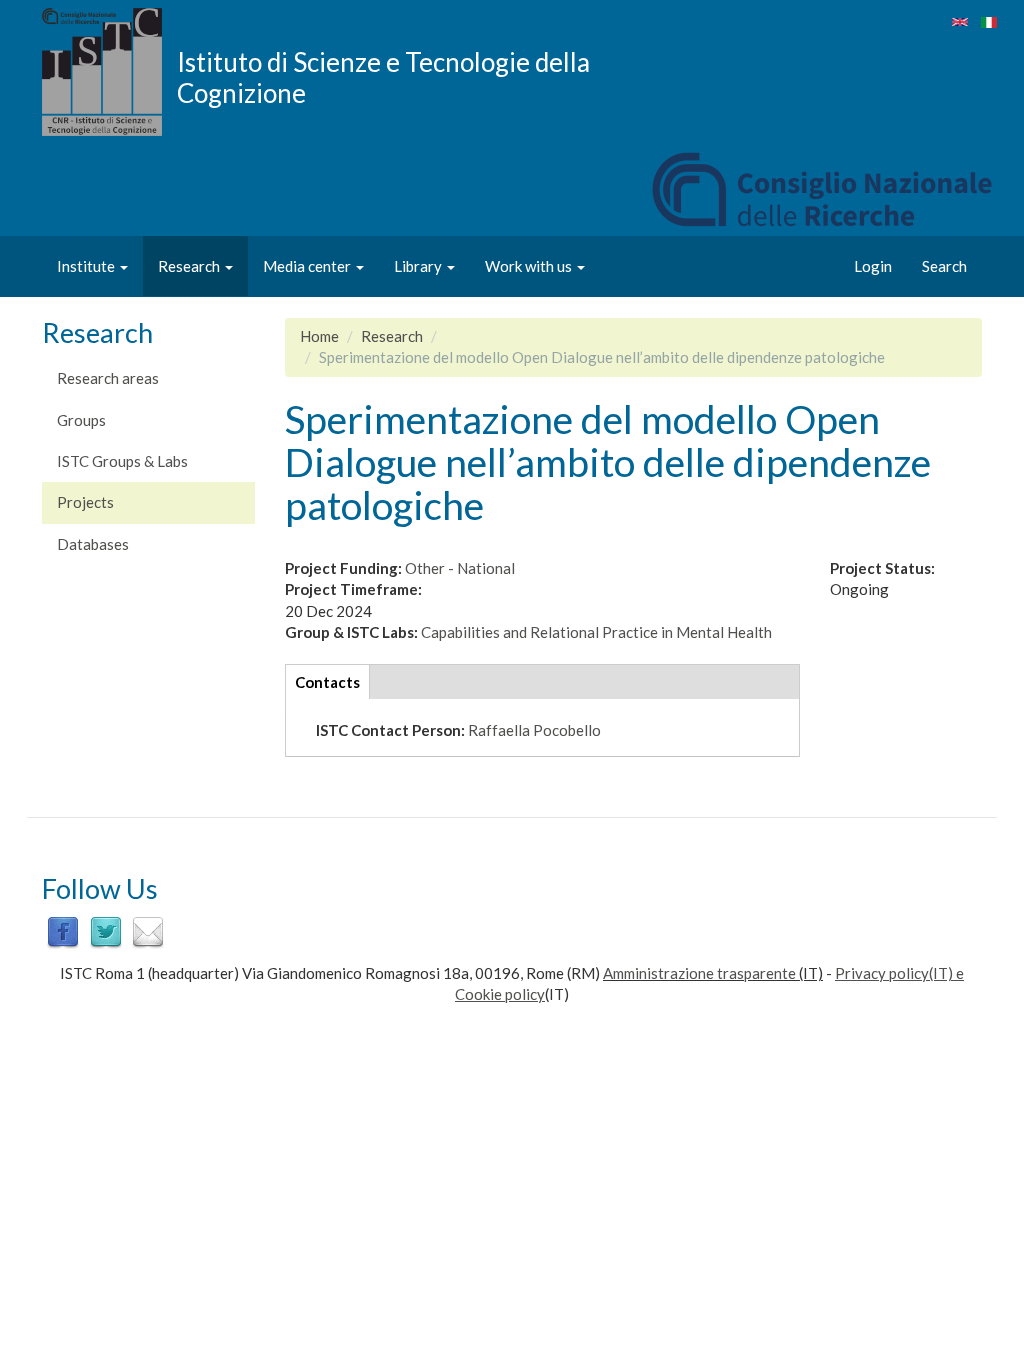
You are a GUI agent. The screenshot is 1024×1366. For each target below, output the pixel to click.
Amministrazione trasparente (699, 973)
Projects (85, 502)
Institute (87, 266)
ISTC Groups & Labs (122, 461)
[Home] (109, 72)
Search (944, 266)
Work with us (530, 266)
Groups (81, 420)
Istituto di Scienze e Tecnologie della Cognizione (383, 77)
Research (190, 266)
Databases (93, 544)
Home (319, 336)
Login (873, 266)
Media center (308, 266)
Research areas (108, 378)
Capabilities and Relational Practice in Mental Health (596, 632)
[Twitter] (106, 931)
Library (419, 266)
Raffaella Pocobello (534, 730)
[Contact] (148, 931)
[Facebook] (63, 931)
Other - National (460, 568)
